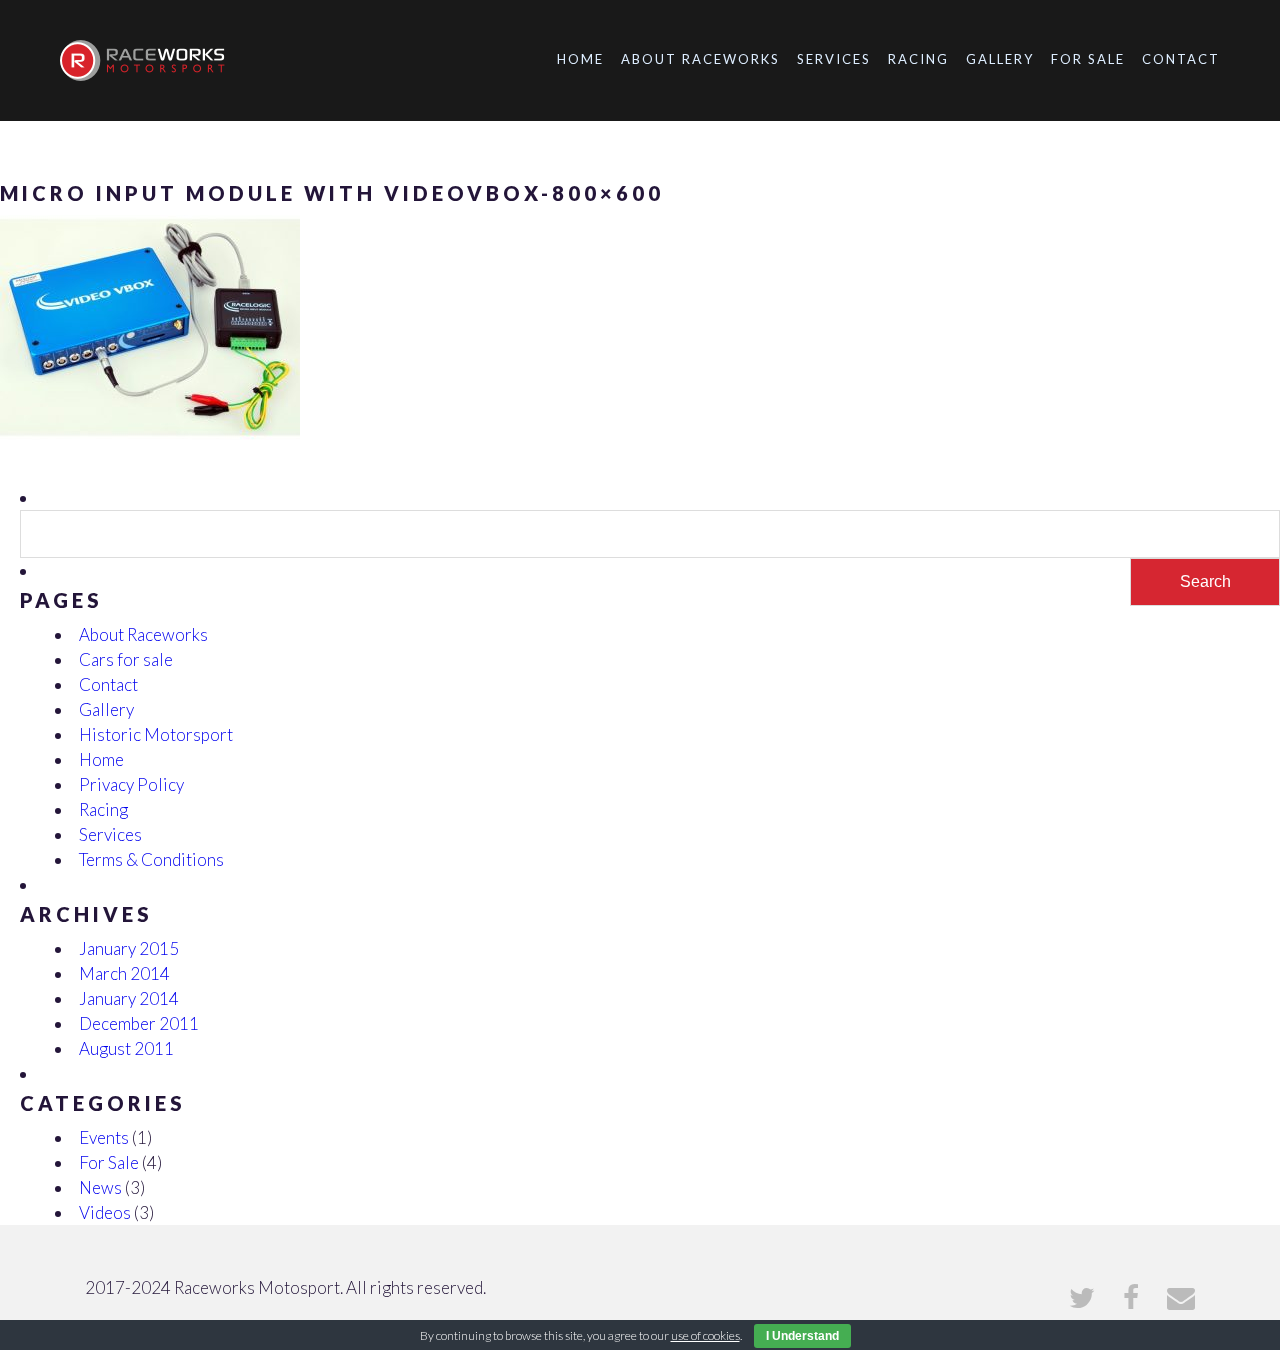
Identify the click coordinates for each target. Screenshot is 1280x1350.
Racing (918, 59)
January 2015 (129, 948)
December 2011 (139, 1023)
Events (104, 1137)
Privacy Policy (131, 784)
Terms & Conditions (151, 859)
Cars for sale (126, 659)
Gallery (1000, 59)
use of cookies (705, 1335)
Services (834, 59)
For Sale (1088, 59)
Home (580, 59)
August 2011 (126, 1048)
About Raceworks (700, 59)
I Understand (802, 1336)
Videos (105, 1212)
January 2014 (129, 998)
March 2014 (124, 973)
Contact (1181, 59)
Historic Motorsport (156, 734)
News (100, 1187)
